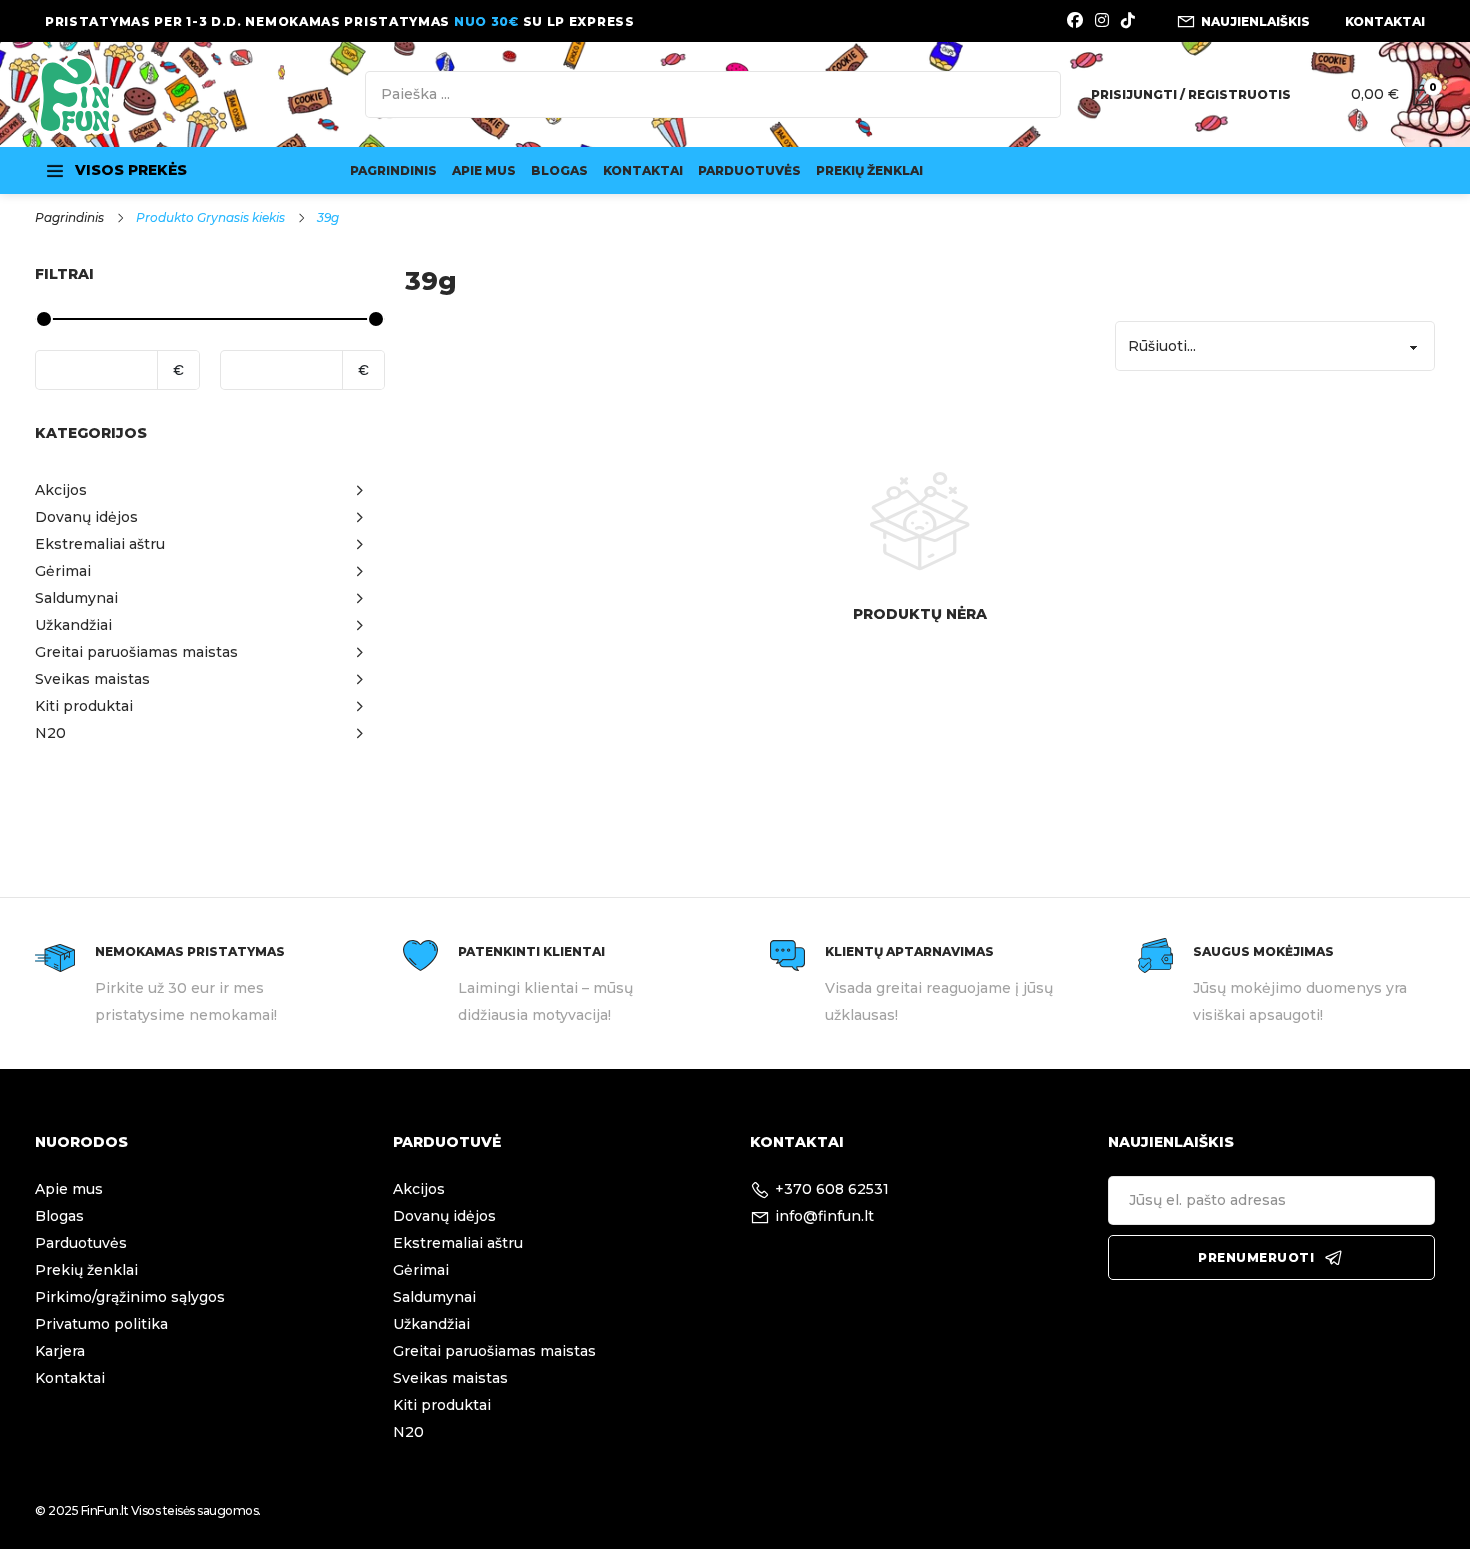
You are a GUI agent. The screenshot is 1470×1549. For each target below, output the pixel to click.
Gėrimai (421, 1270)
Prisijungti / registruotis (1191, 94)
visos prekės (131, 170)
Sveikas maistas (450, 1378)
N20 (408, 1432)
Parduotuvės (749, 170)
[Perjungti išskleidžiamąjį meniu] (55, 171)
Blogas (559, 170)
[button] (210, 490)
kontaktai (1385, 21)
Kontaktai (643, 170)
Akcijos (419, 1189)
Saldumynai (434, 1297)
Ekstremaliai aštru (458, 1243)
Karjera (60, 1351)
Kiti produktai (442, 1405)
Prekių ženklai (869, 170)
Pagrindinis (393, 170)
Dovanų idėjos (444, 1216)
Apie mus (484, 170)
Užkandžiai (431, 1324)
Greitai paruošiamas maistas (494, 1351)
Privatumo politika (101, 1324)
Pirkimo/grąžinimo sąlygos (130, 1297)
